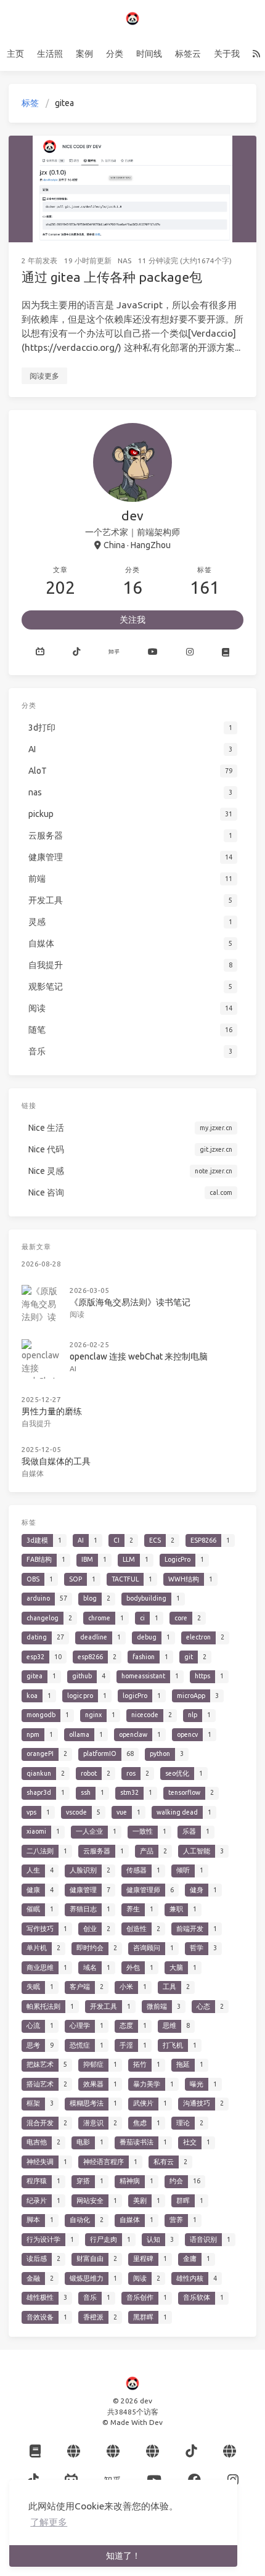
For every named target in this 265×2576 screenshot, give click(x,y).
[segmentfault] (153, 2451)
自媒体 (33, 1473)
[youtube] (153, 652)
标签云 (188, 54)
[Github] (40, 652)
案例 (84, 54)
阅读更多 (44, 376)
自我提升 (36, 1423)
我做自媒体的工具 (56, 1461)
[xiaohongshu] (226, 652)
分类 (115, 54)
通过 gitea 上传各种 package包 (112, 277)
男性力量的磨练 (52, 1411)
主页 (15, 54)
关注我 (132, 620)
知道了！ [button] (123, 2556)
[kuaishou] (74, 2451)
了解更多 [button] (49, 2522)
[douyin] (76, 652)
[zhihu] (114, 652)
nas (124, 260)
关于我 (227, 54)
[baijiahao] (230, 2451)
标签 (30, 103)
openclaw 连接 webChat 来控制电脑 (139, 1356)
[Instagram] (190, 652)
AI (73, 1368)
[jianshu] (113, 2451)
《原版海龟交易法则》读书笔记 (130, 1302)
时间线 (149, 54)
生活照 (50, 54)
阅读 (77, 1314)
